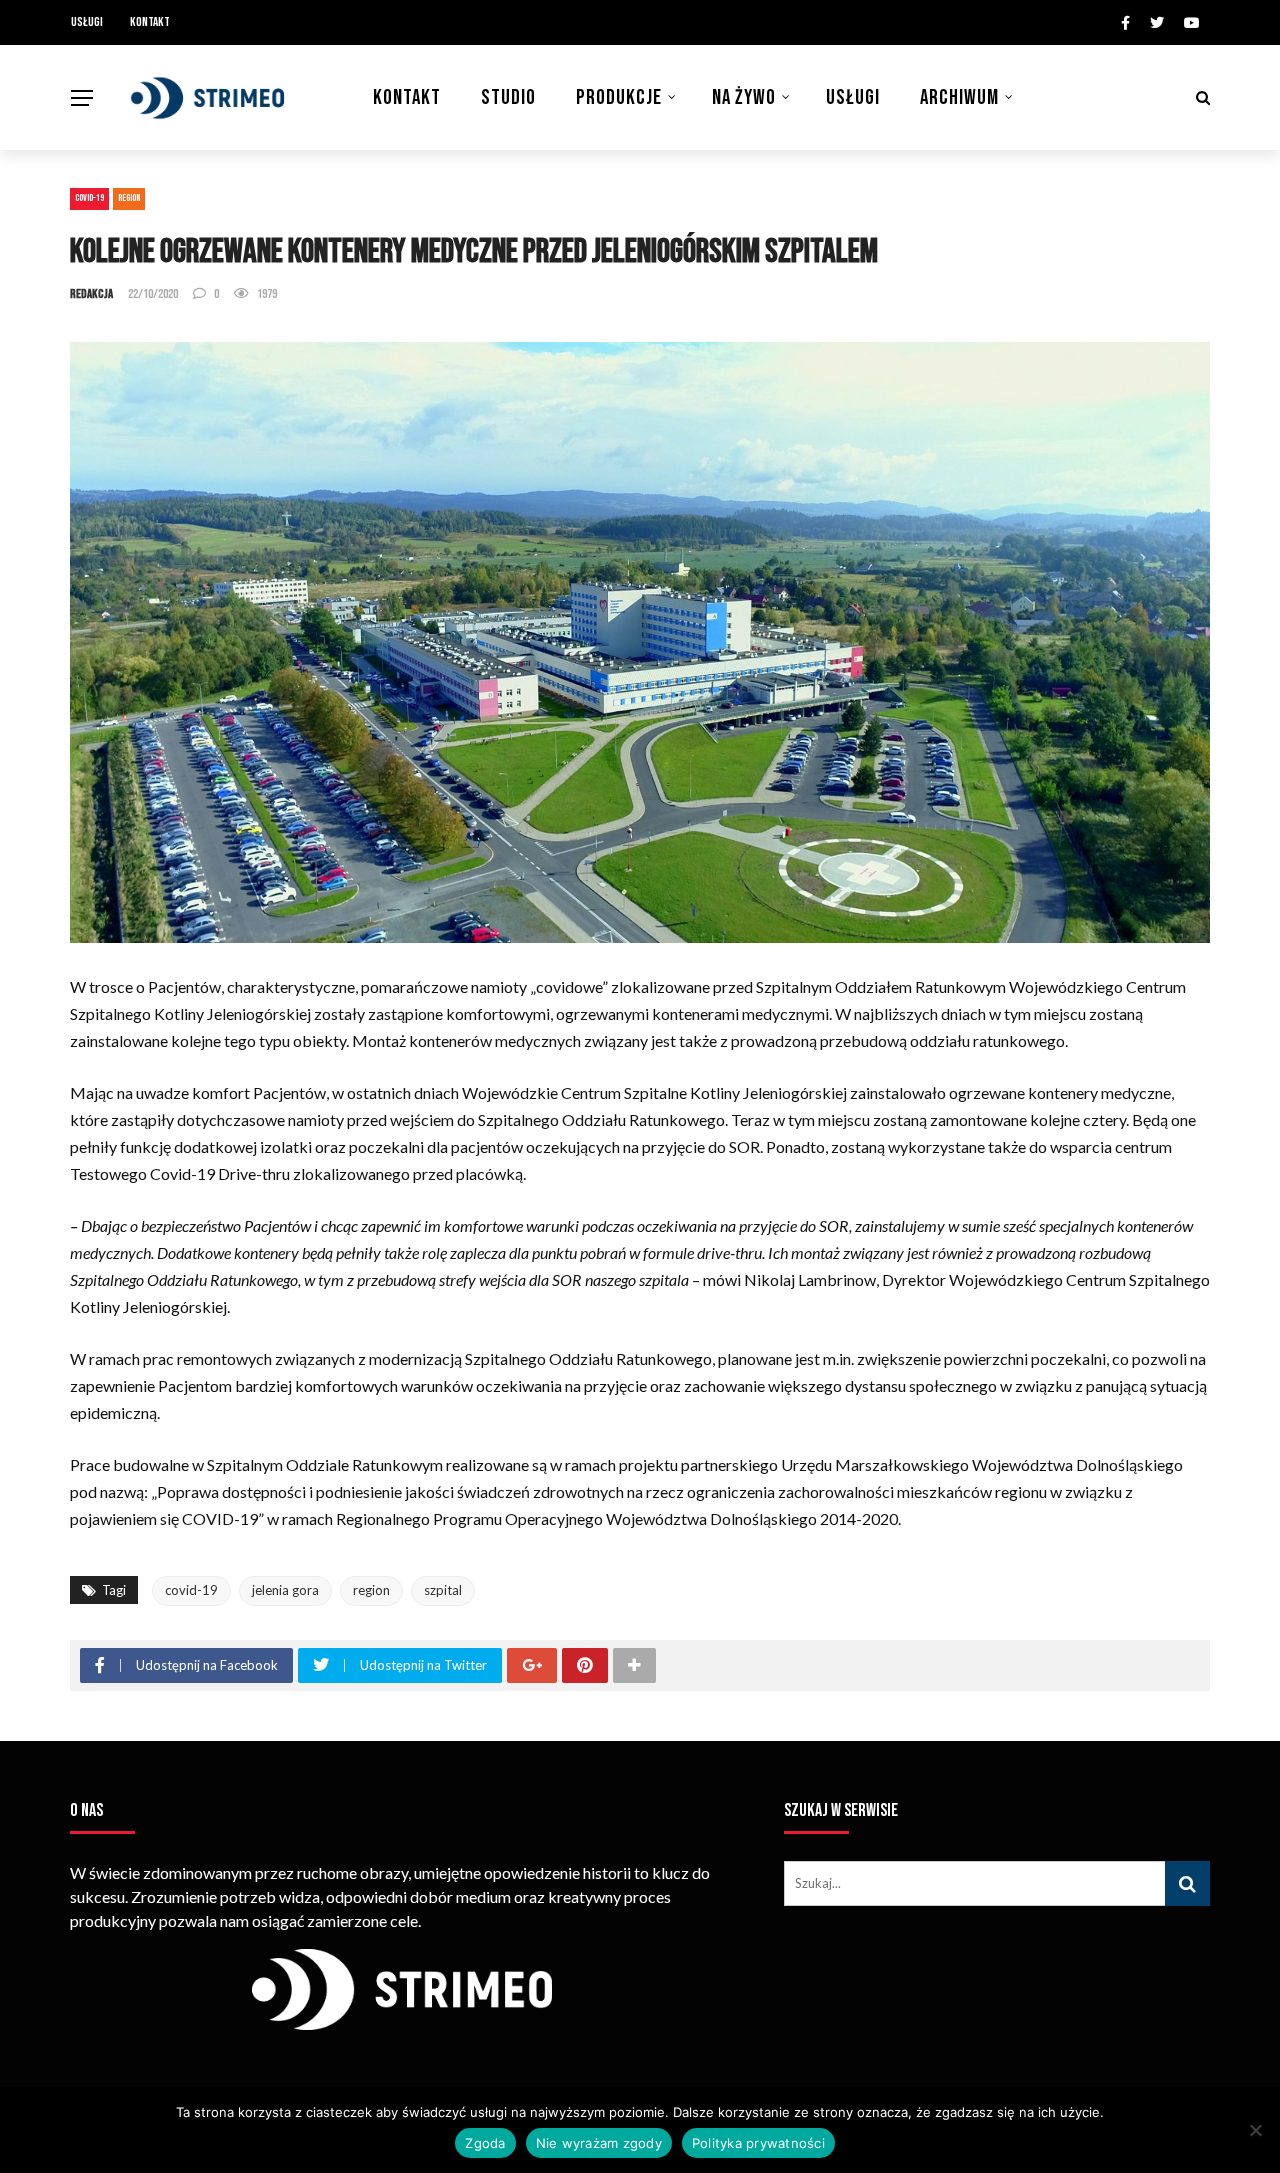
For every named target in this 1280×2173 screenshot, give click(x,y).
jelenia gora (285, 1590)
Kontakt (150, 22)
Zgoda (485, 2143)
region (371, 1590)
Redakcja (91, 294)
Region (129, 198)
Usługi (87, 22)
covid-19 (191, 1590)
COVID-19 (89, 198)
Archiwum (959, 97)
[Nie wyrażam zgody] (1255, 2130)
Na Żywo (744, 97)
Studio (508, 97)
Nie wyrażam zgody (599, 2143)
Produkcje (619, 97)
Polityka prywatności (758, 2143)
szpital (443, 1590)
